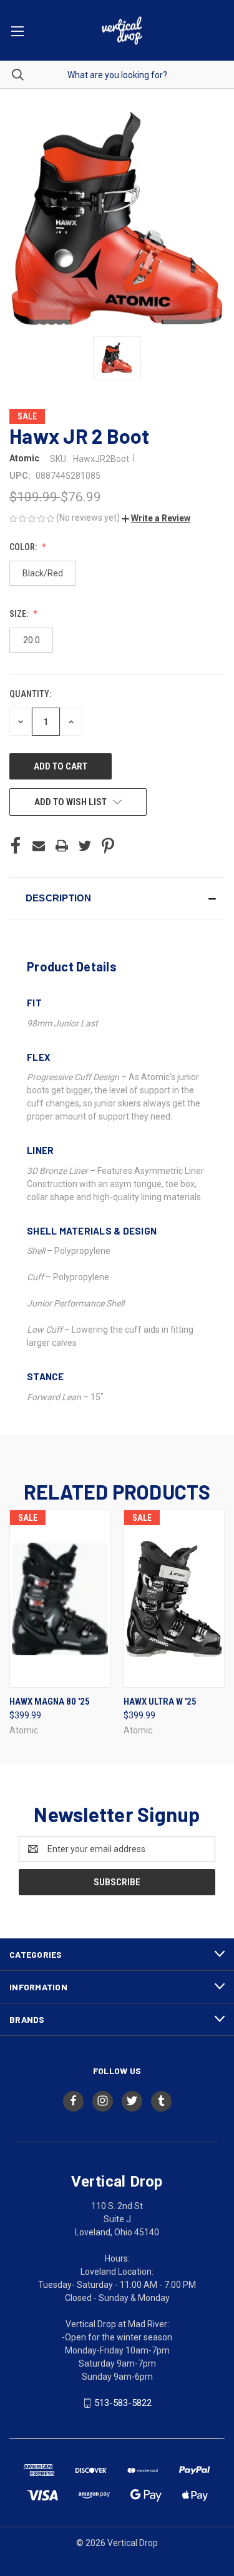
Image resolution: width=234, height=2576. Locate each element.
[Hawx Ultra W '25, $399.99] (174, 1599)
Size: (20, 614)
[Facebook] (16, 846)
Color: (24, 547)
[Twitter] (85, 846)
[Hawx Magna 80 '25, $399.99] (60, 1599)
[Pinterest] (108, 846)
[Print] (62, 846)
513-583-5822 (123, 2403)
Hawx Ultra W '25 (160, 1701)
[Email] (39, 846)
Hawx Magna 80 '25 (50, 1701)
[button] (156, 518)
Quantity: (30, 694)
